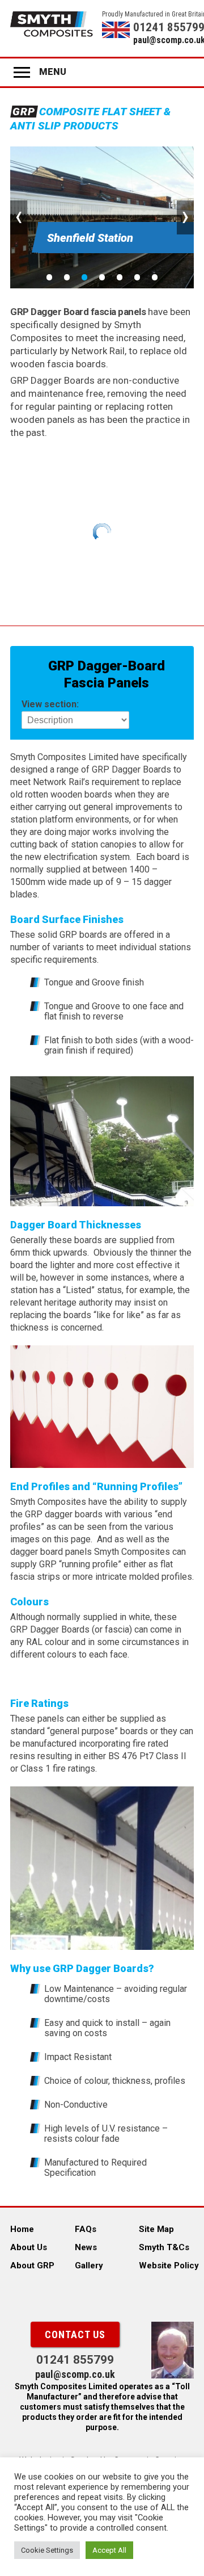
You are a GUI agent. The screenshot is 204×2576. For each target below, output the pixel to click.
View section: (50, 704)
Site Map (156, 2229)
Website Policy (169, 2265)
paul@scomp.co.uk (163, 40)
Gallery (89, 2265)
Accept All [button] (109, 2550)
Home (22, 2229)
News (86, 2247)
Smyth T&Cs (164, 2247)
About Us (29, 2247)
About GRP (32, 2265)
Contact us (75, 2334)
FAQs (86, 2229)
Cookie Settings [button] (47, 2550)
